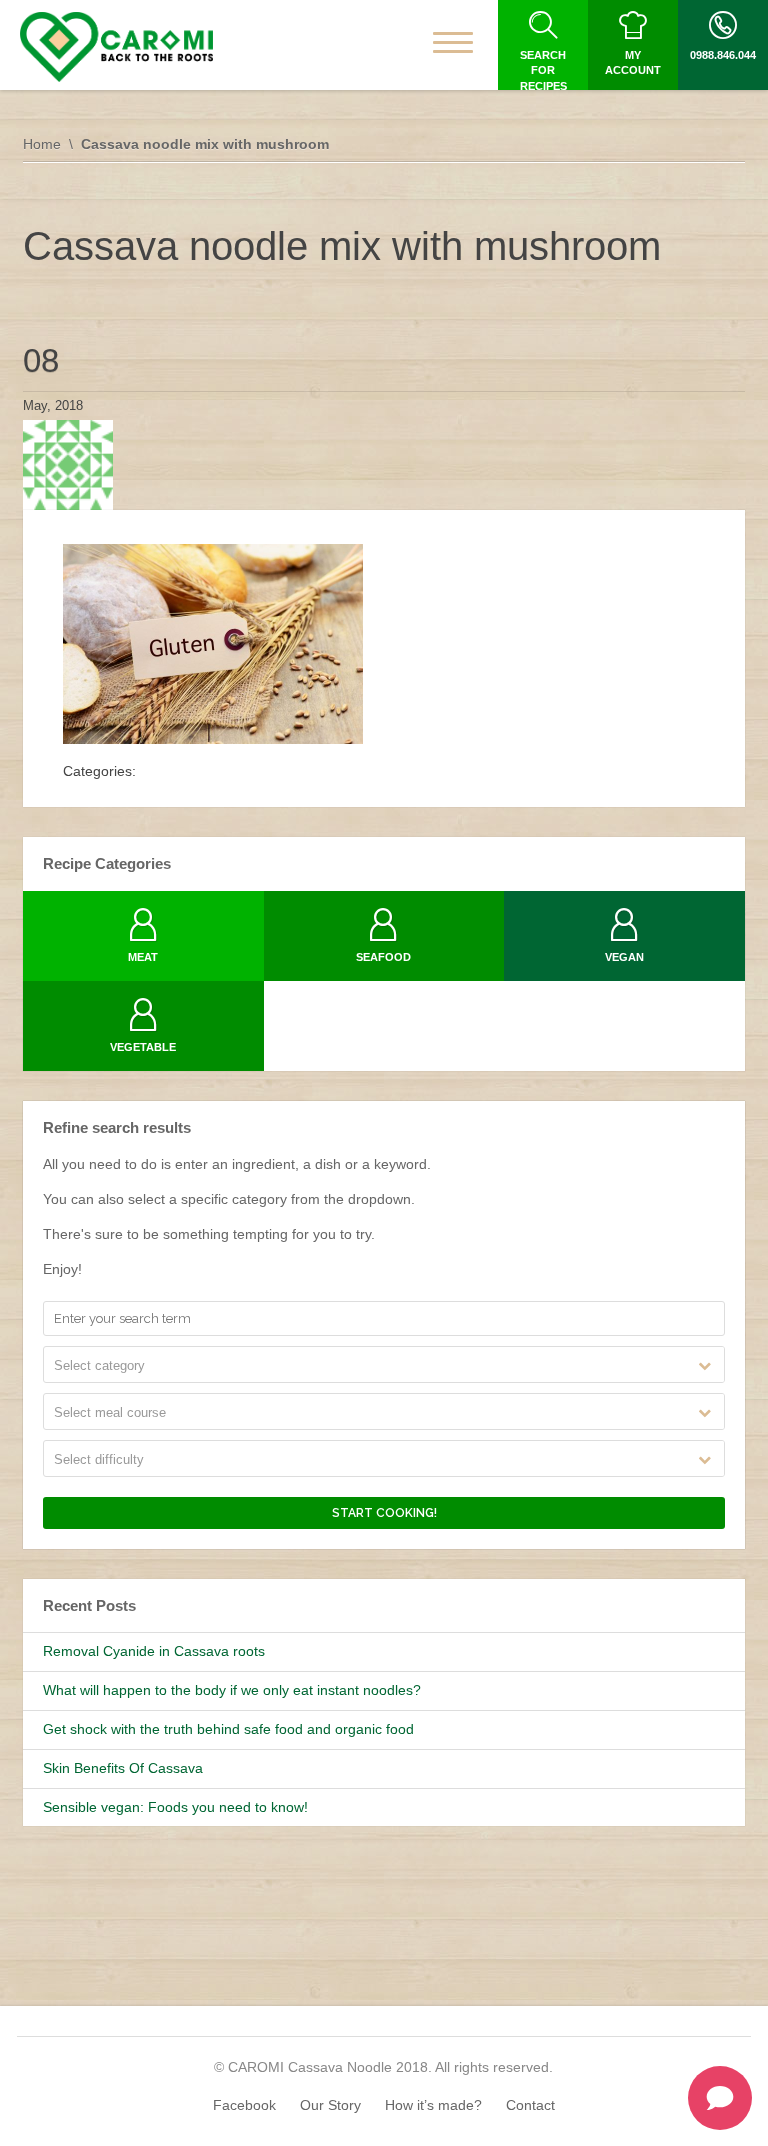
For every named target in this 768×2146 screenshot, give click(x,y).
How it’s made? (433, 2105)
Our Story (330, 2105)
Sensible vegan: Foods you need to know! (175, 1807)
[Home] (116, 47)
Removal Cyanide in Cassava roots (154, 1651)
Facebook (244, 2105)
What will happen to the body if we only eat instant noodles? (232, 1690)
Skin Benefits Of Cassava (123, 1768)
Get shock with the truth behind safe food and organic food (228, 1729)
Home (42, 144)
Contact (530, 2105)
